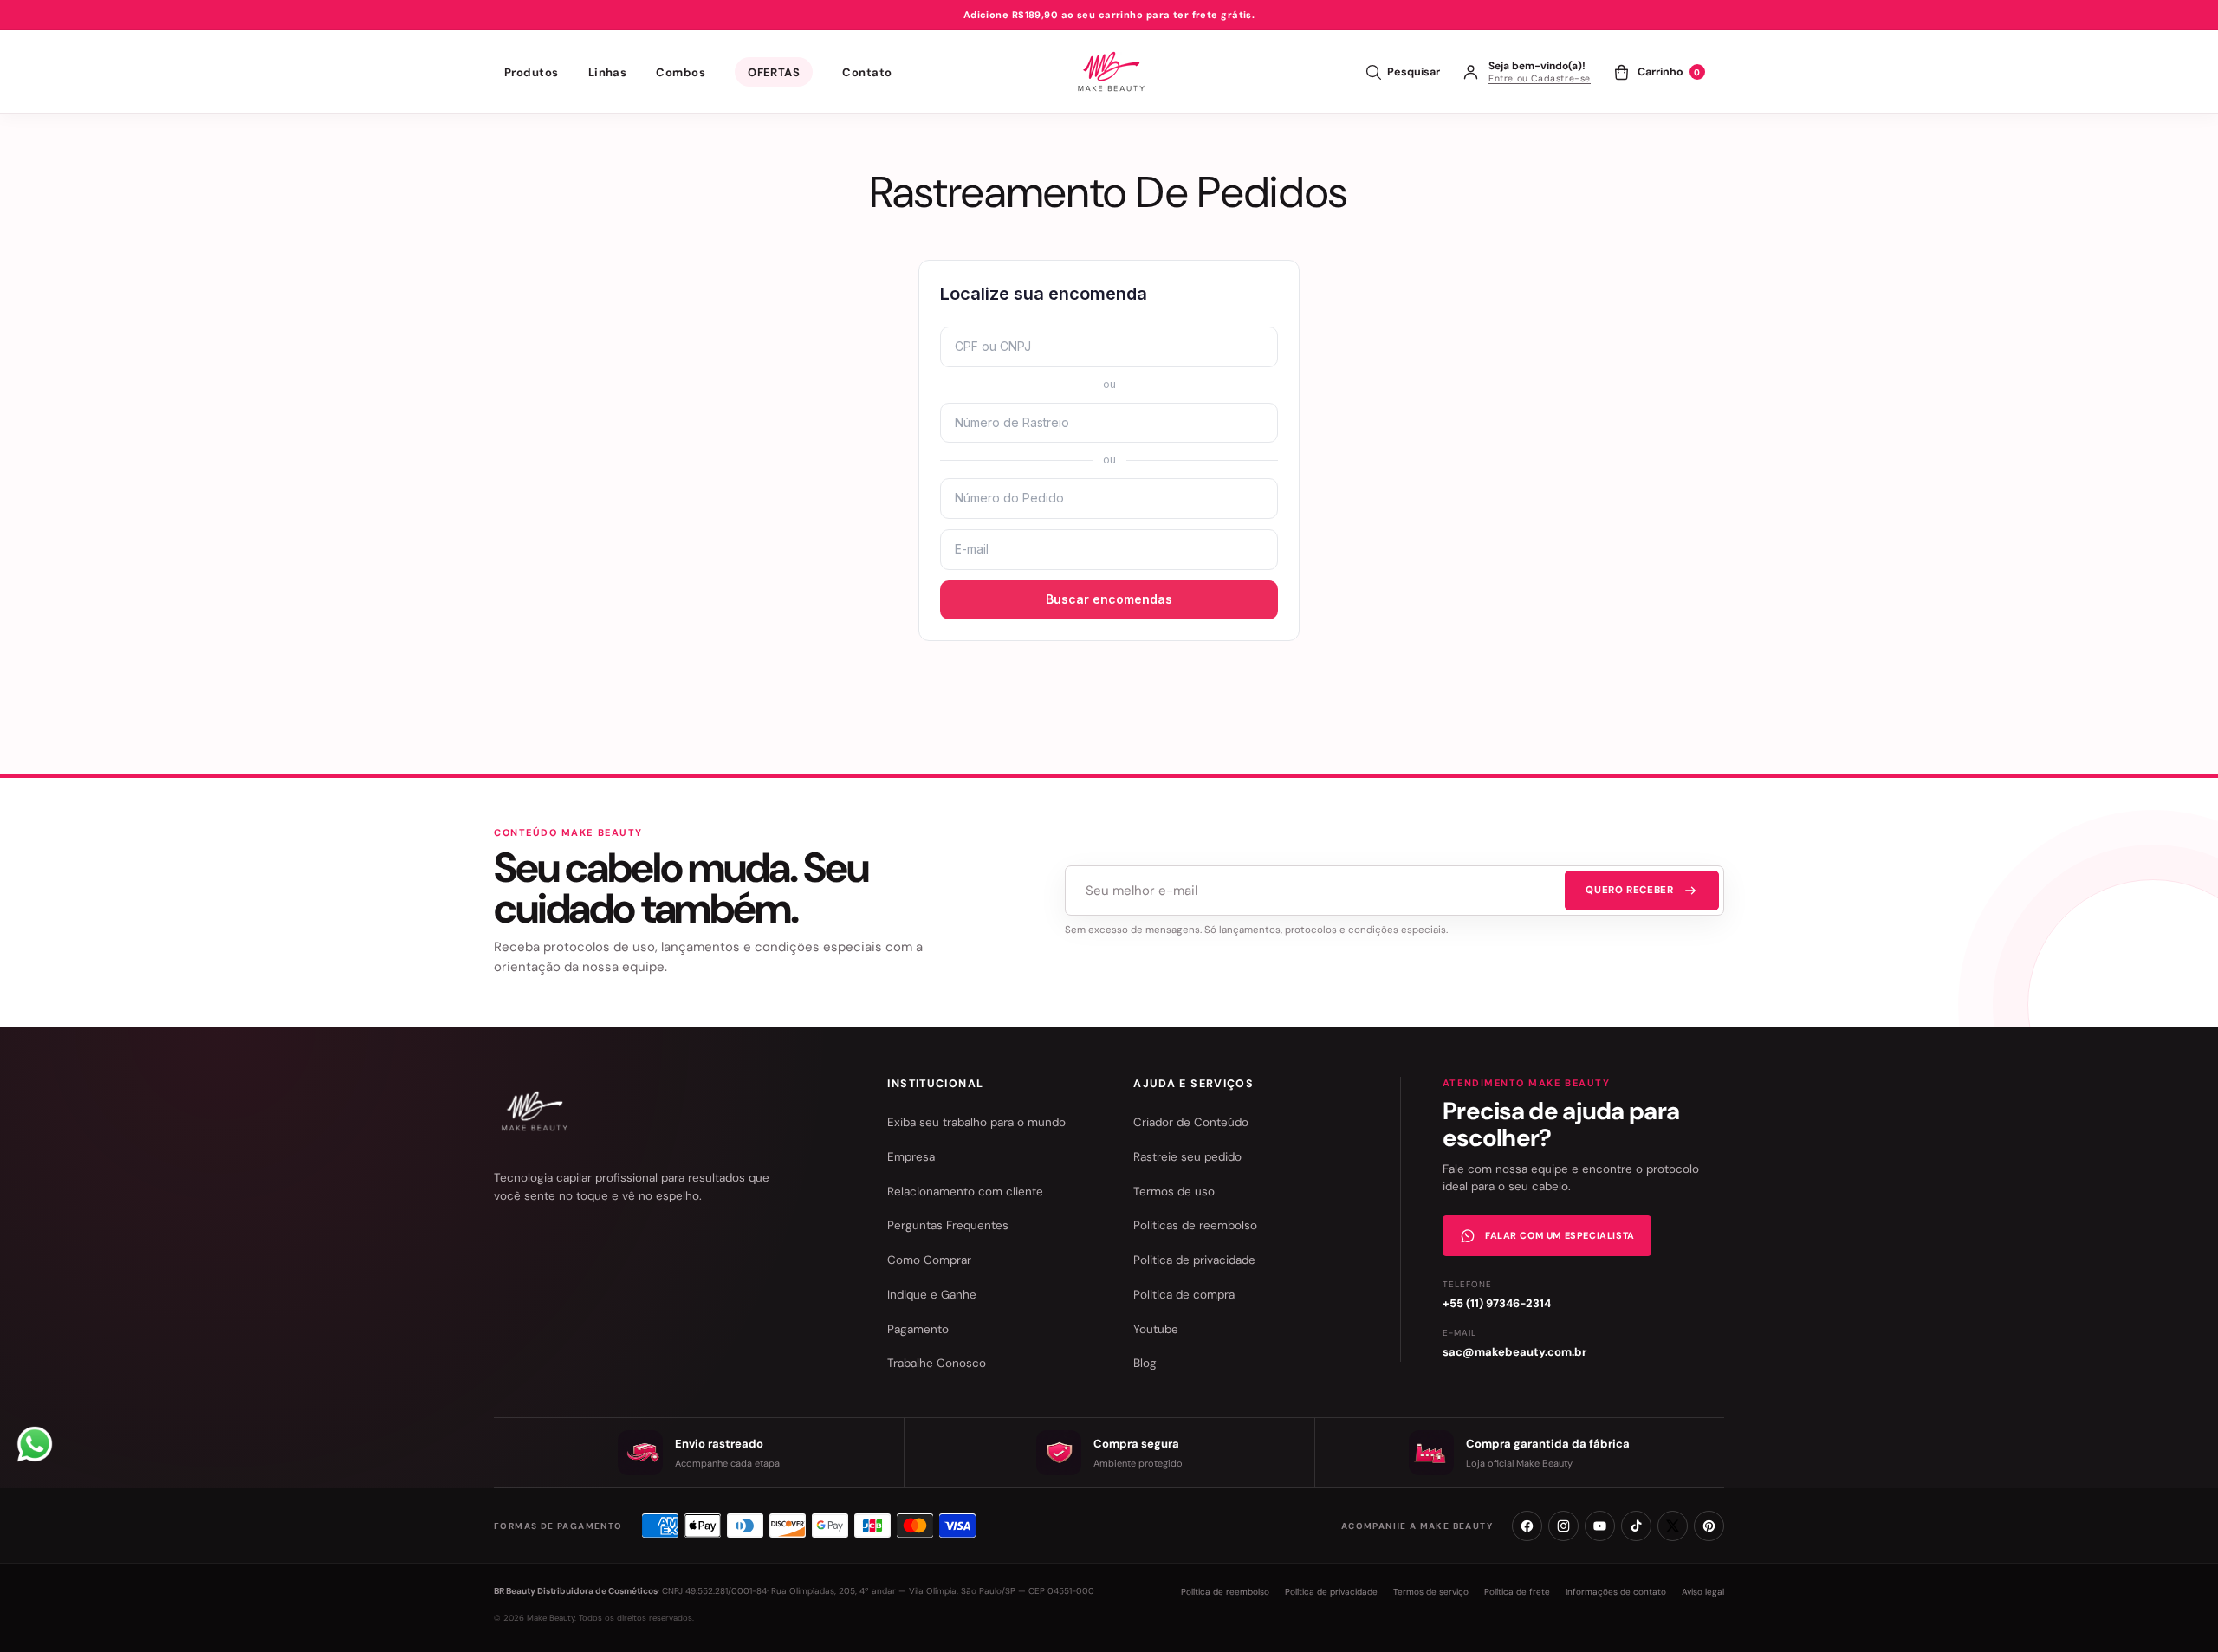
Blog (1145, 1363)
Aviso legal (1703, 1592)
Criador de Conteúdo (1191, 1122)
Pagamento (918, 1329)
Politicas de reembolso (1195, 1225)
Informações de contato (1616, 1592)
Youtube (1156, 1329)
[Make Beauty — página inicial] (532, 1111)
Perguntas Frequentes (948, 1225)
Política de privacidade (1331, 1592)
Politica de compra (1184, 1295)
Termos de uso (1174, 1192)
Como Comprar (929, 1260)
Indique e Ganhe (932, 1295)
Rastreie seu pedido (1187, 1157)
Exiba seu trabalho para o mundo (976, 1122)
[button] (532, 72)
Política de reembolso (1225, 1592)
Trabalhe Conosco (937, 1363)
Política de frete (1517, 1592)
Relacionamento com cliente (965, 1192)
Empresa (911, 1157)
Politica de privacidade (1194, 1260)
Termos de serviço (1431, 1592)
